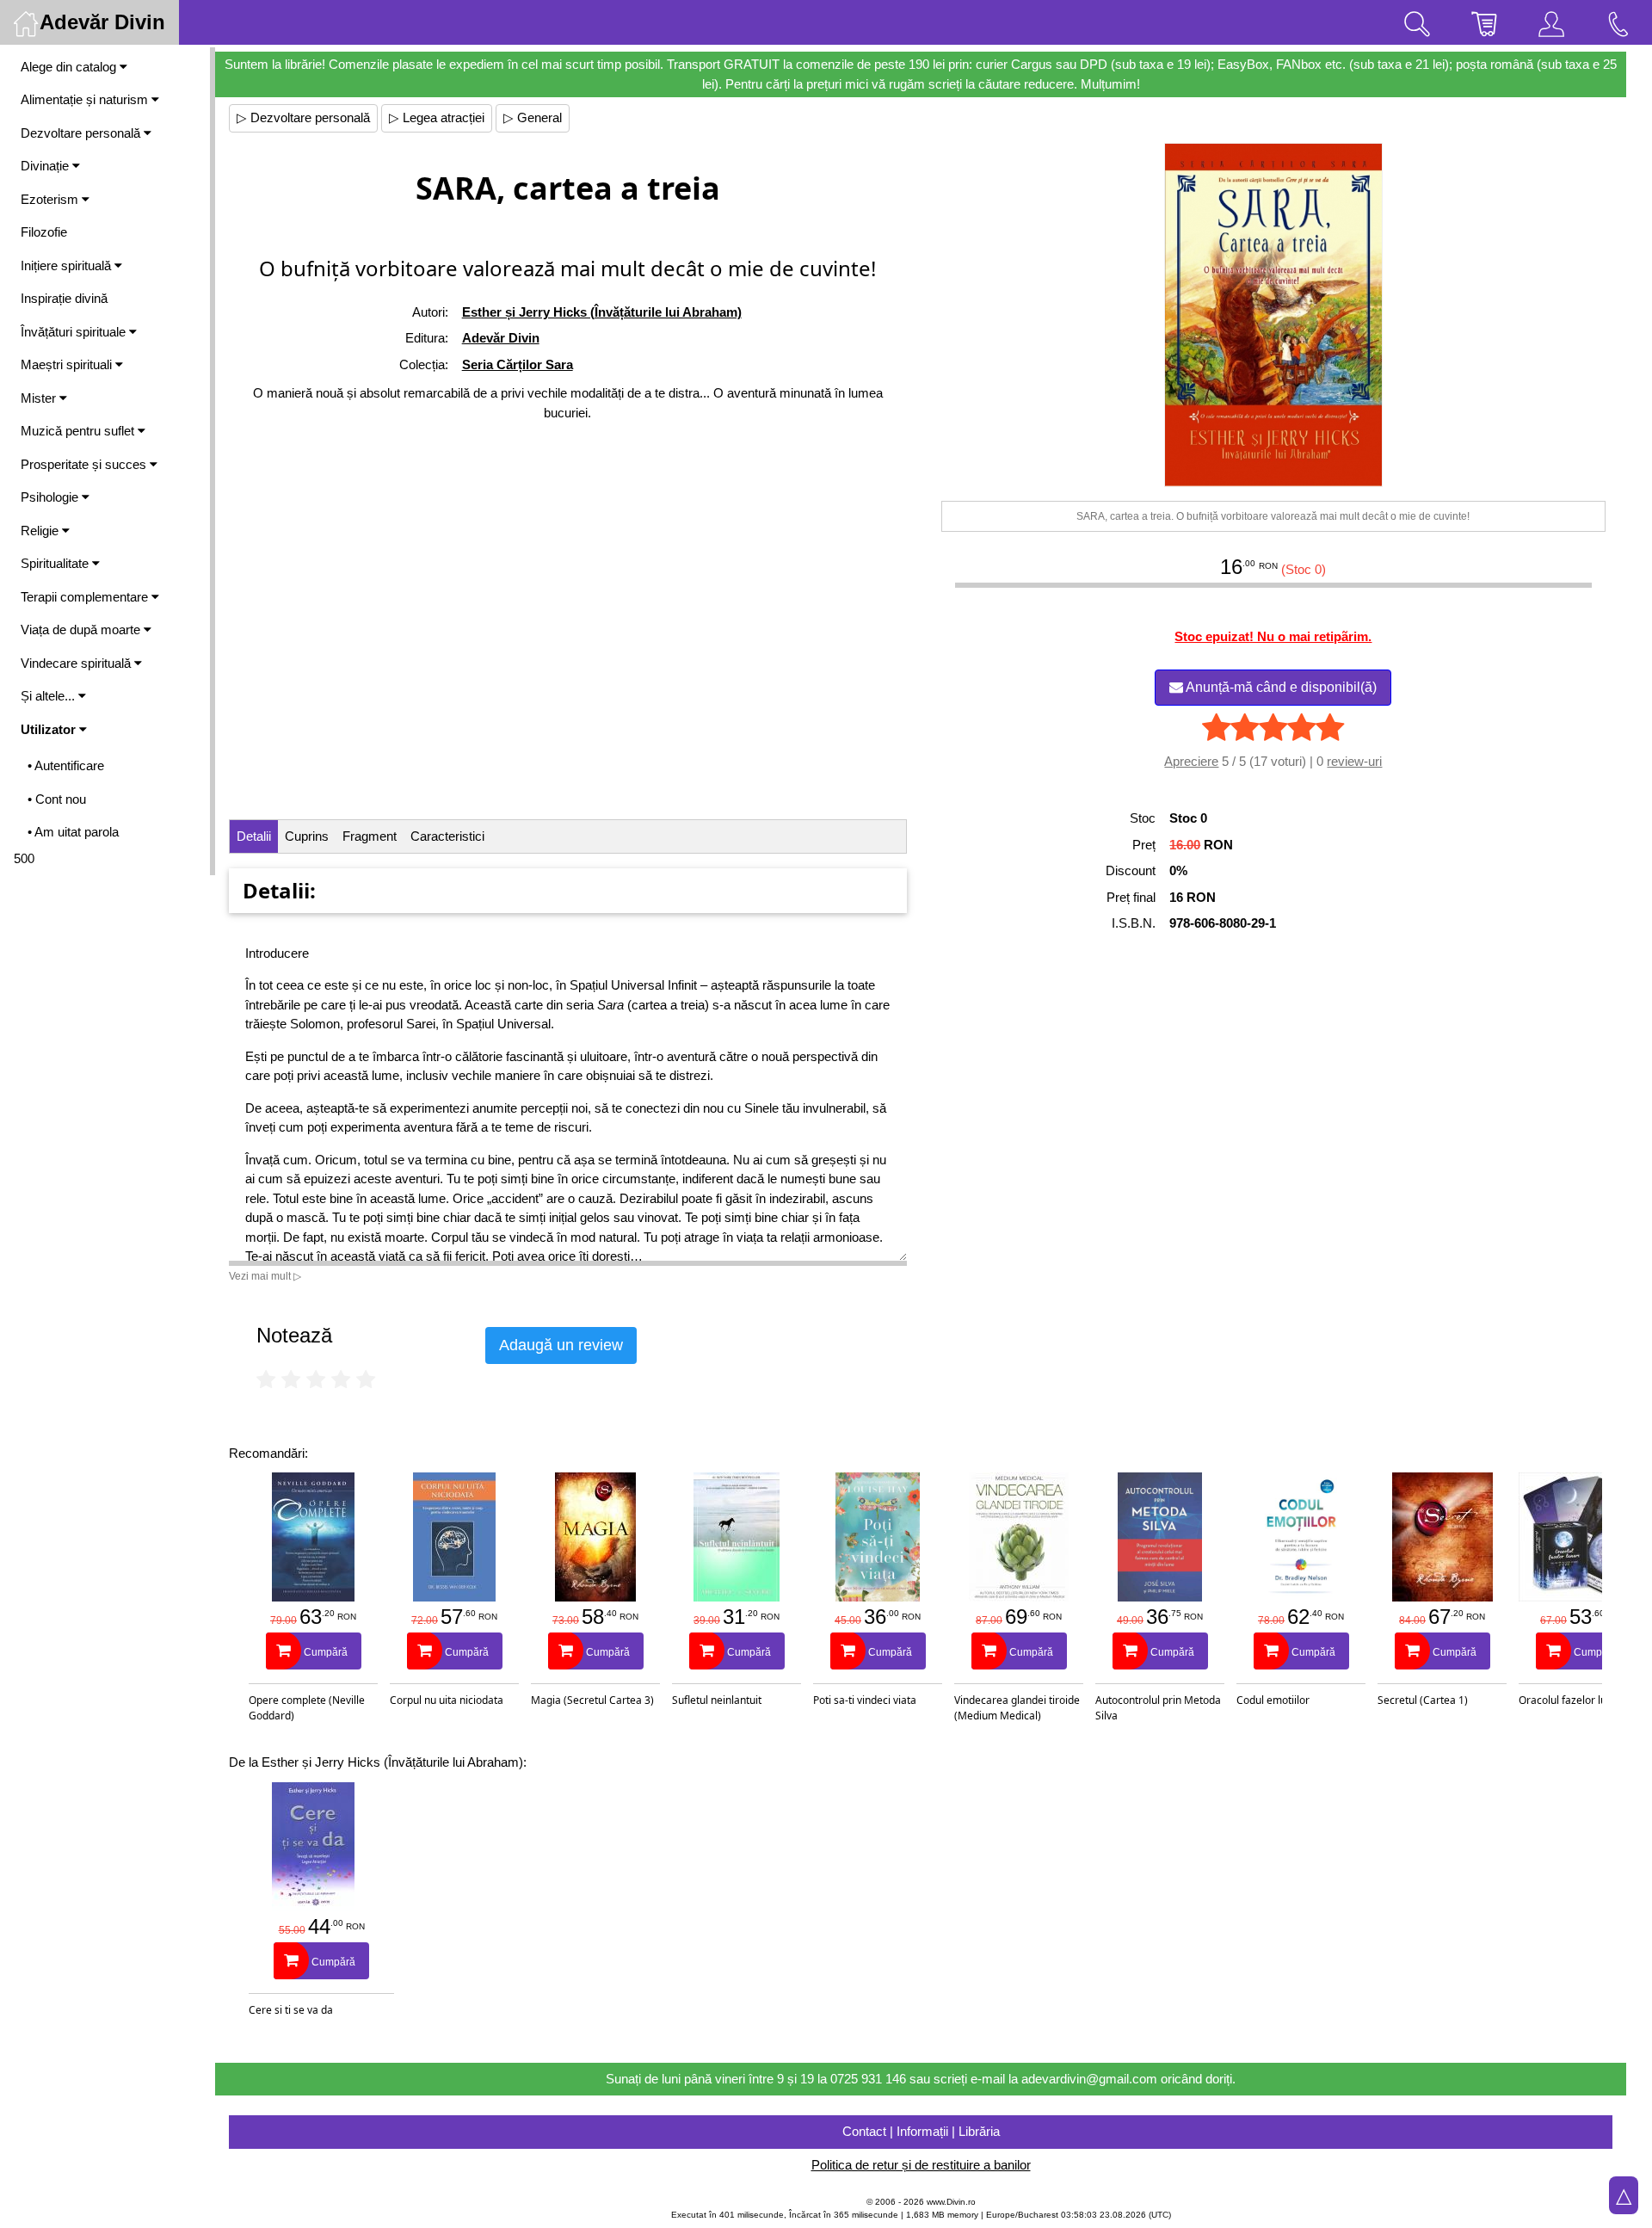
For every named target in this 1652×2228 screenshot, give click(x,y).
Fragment (370, 836)
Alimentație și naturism (86, 99)
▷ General (533, 117)
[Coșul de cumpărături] (1484, 22)
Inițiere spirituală (68, 265)
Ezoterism (51, 199)
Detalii (254, 836)
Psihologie (51, 497)
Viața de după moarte (82, 630)
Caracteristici (447, 836)
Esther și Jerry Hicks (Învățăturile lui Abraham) (602, 312)
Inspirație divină (64, 298)
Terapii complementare (86, 597)
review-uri (1354, 761)
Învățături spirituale (75, 332)
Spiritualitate (56, 563)
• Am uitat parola (73, 832)
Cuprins (307, 836)
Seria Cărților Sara (518, 364)
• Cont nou (57, 799)
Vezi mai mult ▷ (265, 1276)
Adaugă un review (561, 1345)
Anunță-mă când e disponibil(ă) (1280, 687)
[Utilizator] (1551, 22)
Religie (41, 531)
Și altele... (49, 696)
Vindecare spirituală (77, 663)
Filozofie (44, 232)
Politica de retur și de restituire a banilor (921, 2165)
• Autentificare (66, 765)
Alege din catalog (70, 67)
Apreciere (1191, 761)
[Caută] (1417, 22)
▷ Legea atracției (437, 117)
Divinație (46, 166)
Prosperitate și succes (85, 464)
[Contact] (1618, 22)
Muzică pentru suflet (79, 431)
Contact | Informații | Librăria (921, 2131)
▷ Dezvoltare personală (303, 117)
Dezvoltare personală (82, 133)
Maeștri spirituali (68, 364)
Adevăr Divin (501, 338)
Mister (40, 398)
